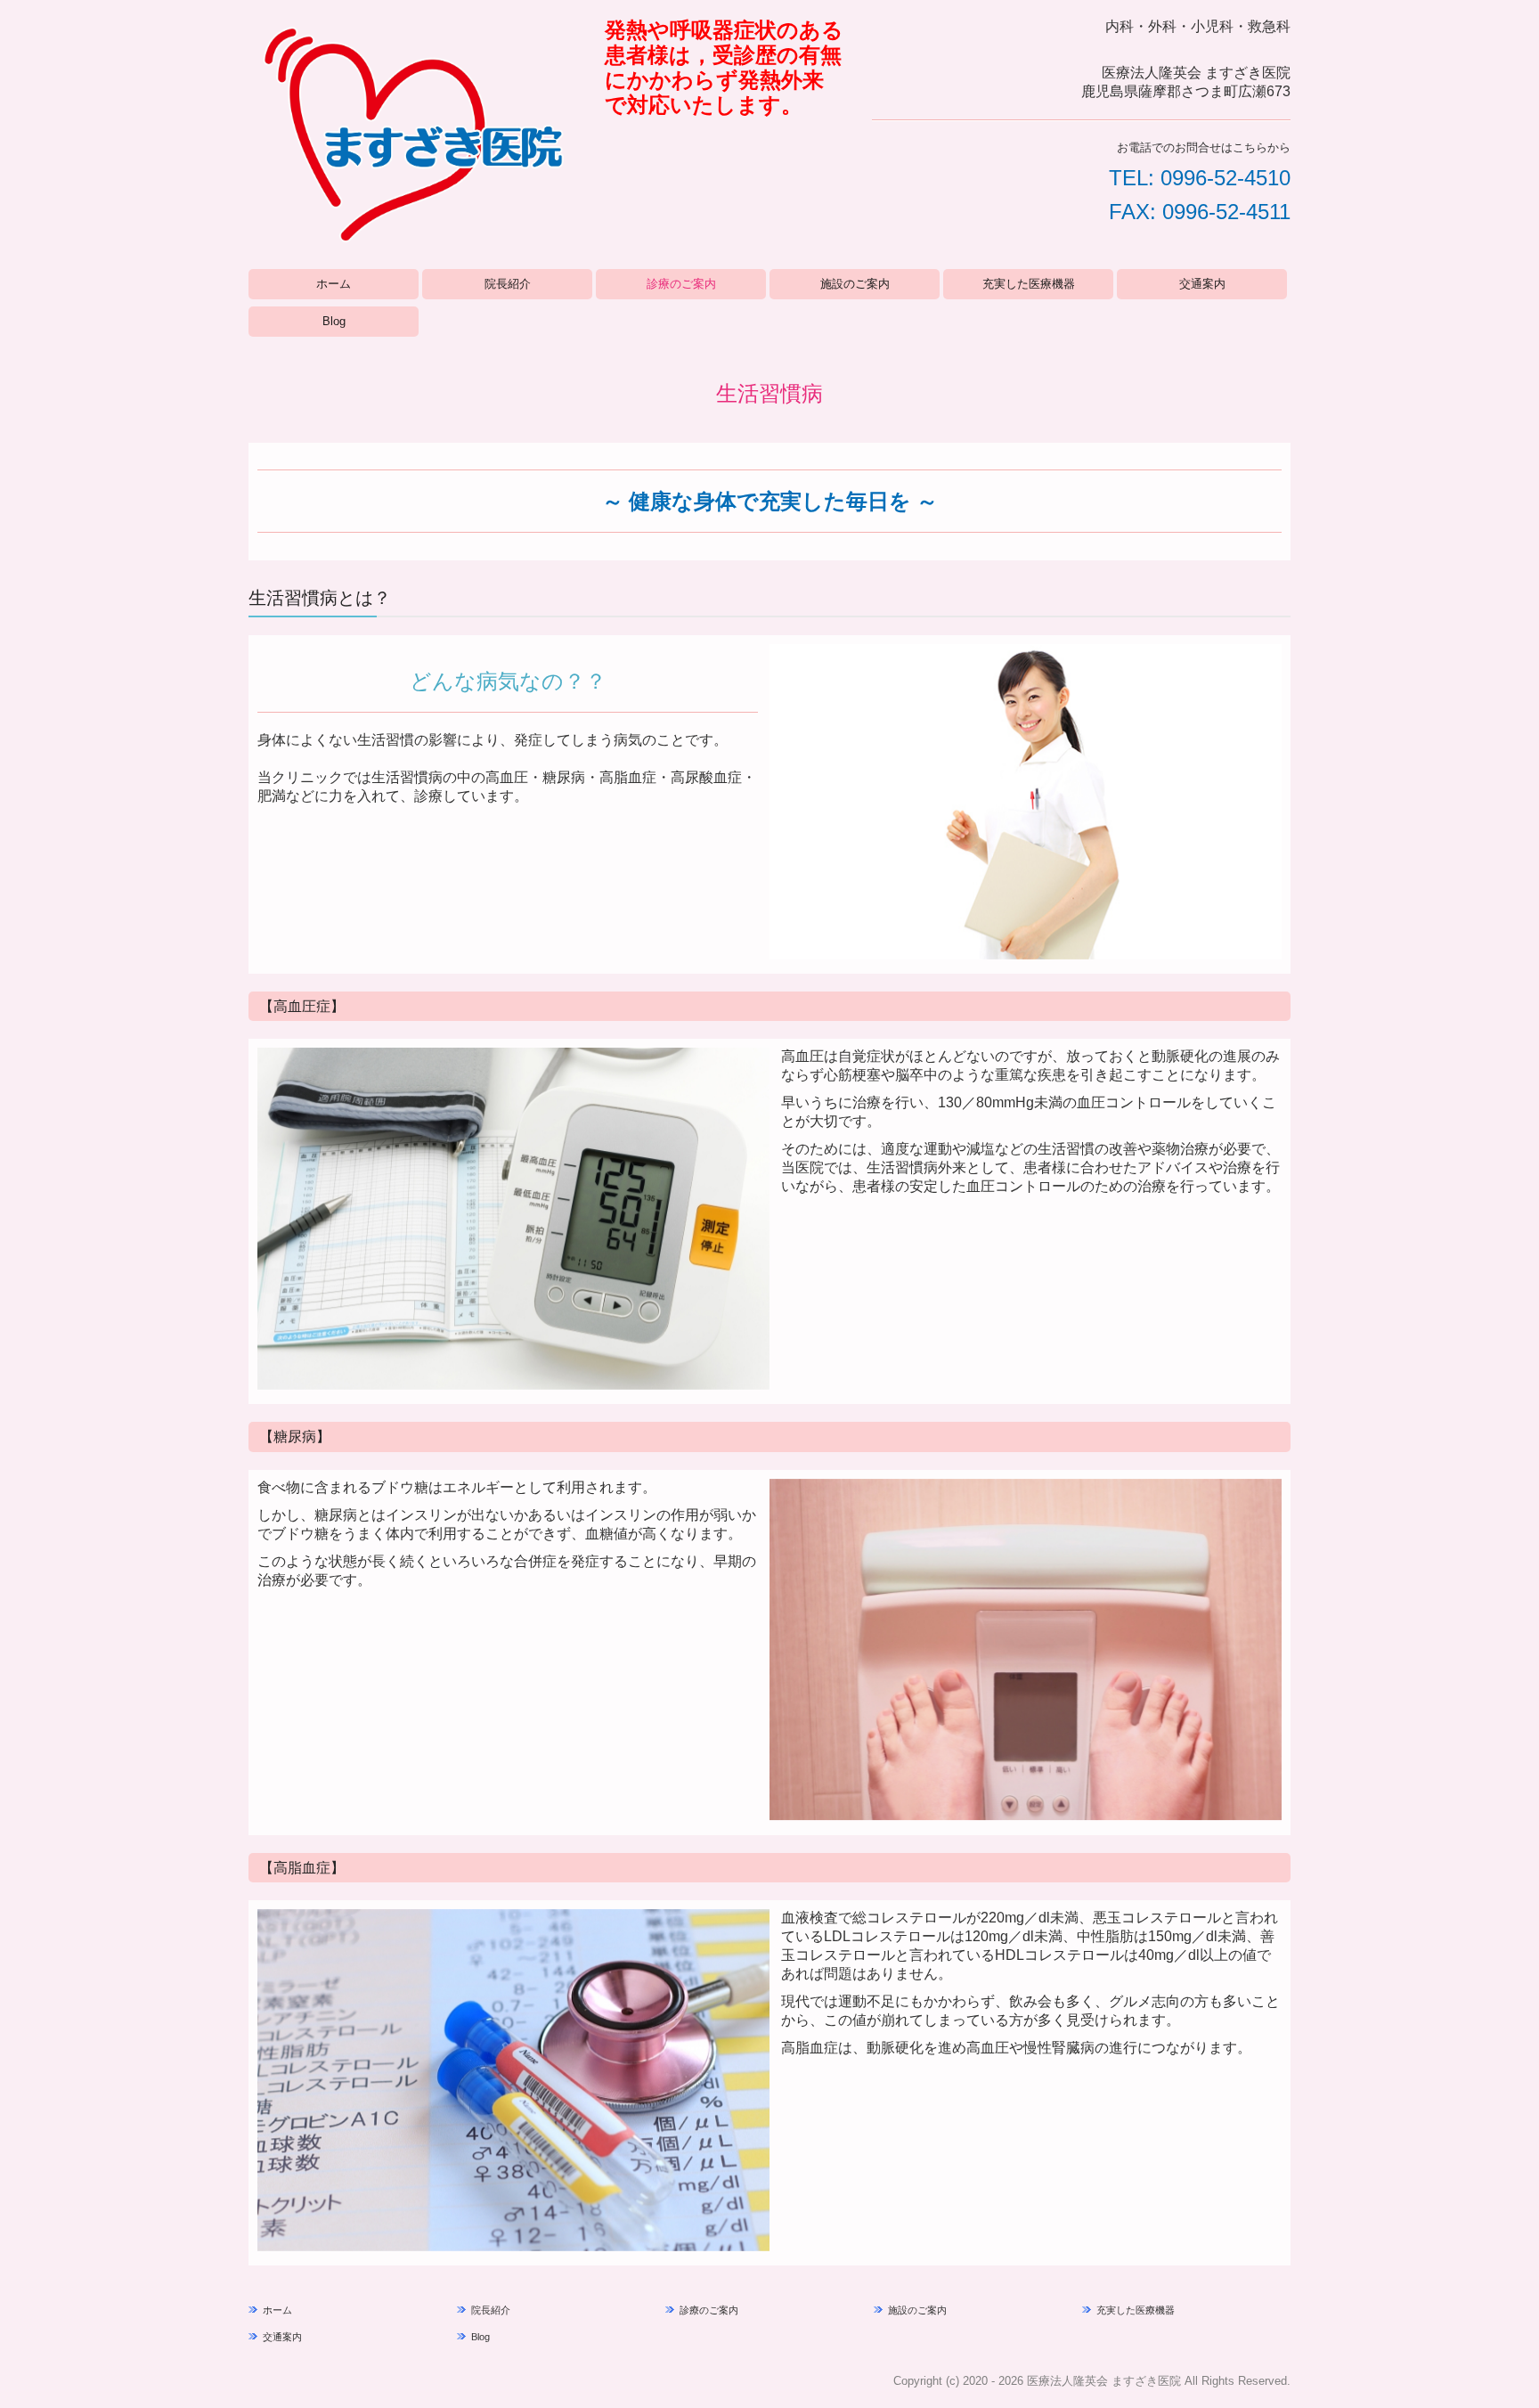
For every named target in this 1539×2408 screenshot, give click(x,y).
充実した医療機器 (1029, 284)
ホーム (334, 284)
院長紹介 (508, 284)
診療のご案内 (681, 284)
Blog (334, 321)
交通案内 (1202, 284)
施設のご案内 (855, 284)
